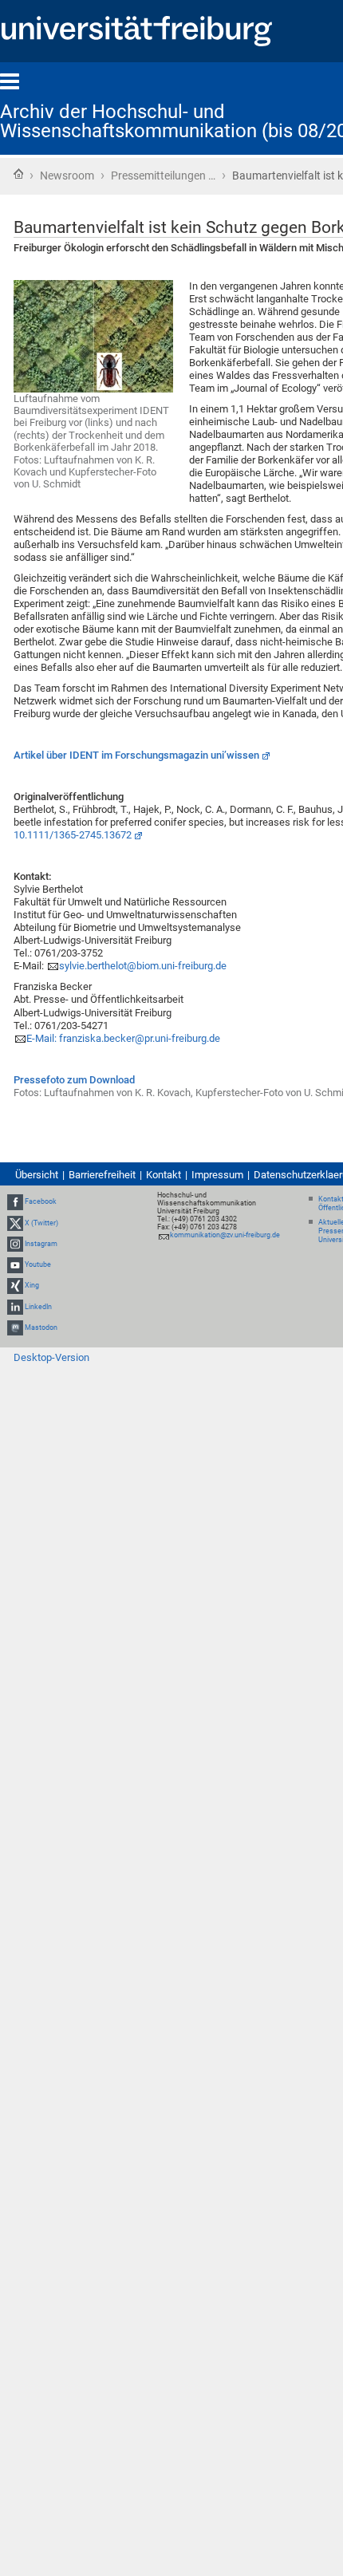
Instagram (41, 1244)
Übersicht (37, 1175)
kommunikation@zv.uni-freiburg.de (225, 1235)
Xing (32, 1285)
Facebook (41, 1202)
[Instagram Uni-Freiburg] (15, 1244)
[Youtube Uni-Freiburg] (15, 1264)
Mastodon (41, 1327)
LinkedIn (38, 1307)
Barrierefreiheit (102, 1175)
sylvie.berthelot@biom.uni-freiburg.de (143, 966)
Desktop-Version (51, 1357)
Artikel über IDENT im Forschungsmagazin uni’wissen (136, 755)
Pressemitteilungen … (163, 176)
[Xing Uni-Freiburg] (15, 1285)
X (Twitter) (41, 1223)
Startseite (18, 174)
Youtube (38, 1264)
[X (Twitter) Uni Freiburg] (15, 1223)
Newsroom (67, 176)
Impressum (217, 1175)
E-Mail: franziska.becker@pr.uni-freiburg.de (123, 1038)
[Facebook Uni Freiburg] (15, 1202)
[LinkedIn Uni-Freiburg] (15, 1307)
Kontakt (164, 1175)
